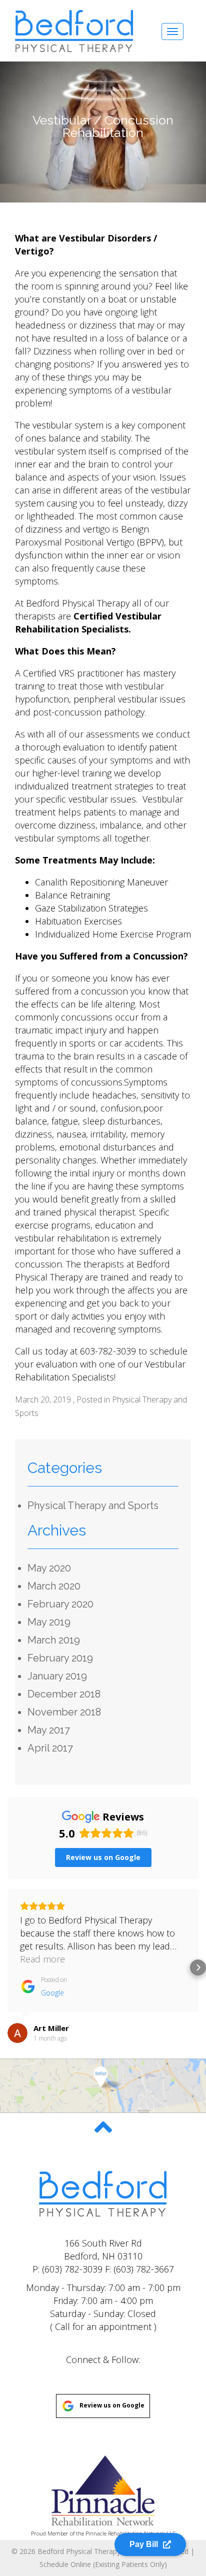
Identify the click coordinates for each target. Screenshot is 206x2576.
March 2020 (54, 1586)
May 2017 (49, 1730)
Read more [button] (42, 1959)
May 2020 (49, 1568)
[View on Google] (17, 2033)
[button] (8, 1967)
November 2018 (64, 1712)
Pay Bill (144, 2540)
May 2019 (49, 1622)
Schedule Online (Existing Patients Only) (103, 2564)
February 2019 (60, 1658)
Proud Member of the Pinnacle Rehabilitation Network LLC (103, 2533)
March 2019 (54, 1640)
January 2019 (57, 1676)
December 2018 (64, 1694)
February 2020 (60, 1604)
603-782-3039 (108, 1351)
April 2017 (50, 1748)
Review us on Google (112, 2406)
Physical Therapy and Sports (93, 1505)
